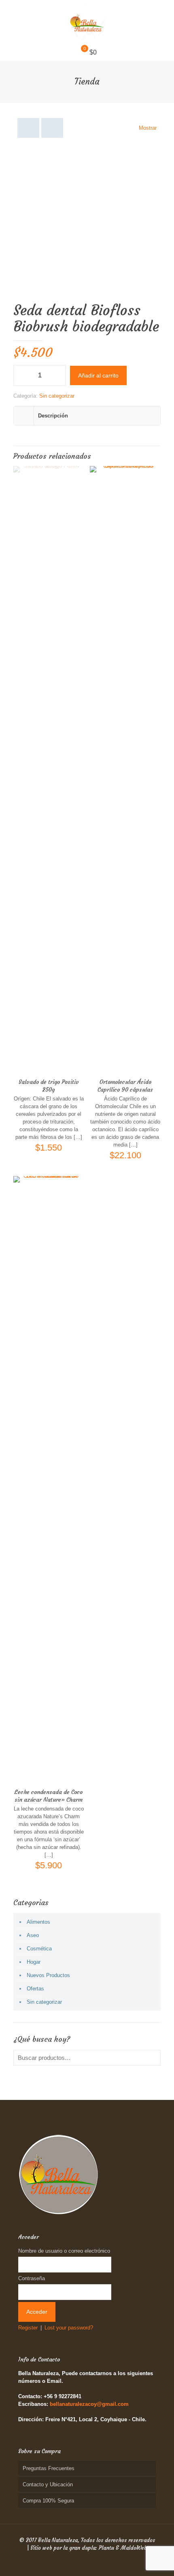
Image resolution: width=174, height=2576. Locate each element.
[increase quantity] (57, 375)
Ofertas (35, 1989)
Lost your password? (69, 2328)
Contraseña (32, 2278)
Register (28, 2328)
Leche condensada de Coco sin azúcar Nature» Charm (49, 1796)
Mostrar (148, 128)
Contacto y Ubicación (48, 2484)
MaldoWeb (134, 2548)
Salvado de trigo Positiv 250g (49, 1086)
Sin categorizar (57, 396)
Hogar (34, 1962)
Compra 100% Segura (48, 2501)
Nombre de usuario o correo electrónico (64, 2251)
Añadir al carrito (98, 375)
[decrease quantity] (22, 375)
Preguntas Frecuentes (49, 2468)
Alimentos (38, 1922)
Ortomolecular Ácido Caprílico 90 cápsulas (125, 1086)
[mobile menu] (163, 16)
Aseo (33, 1935)
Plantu (106, 2548)
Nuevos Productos (48, 1975)
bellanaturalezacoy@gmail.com (89, 2404)
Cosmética (39, 1949)
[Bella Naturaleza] (87, 22)
